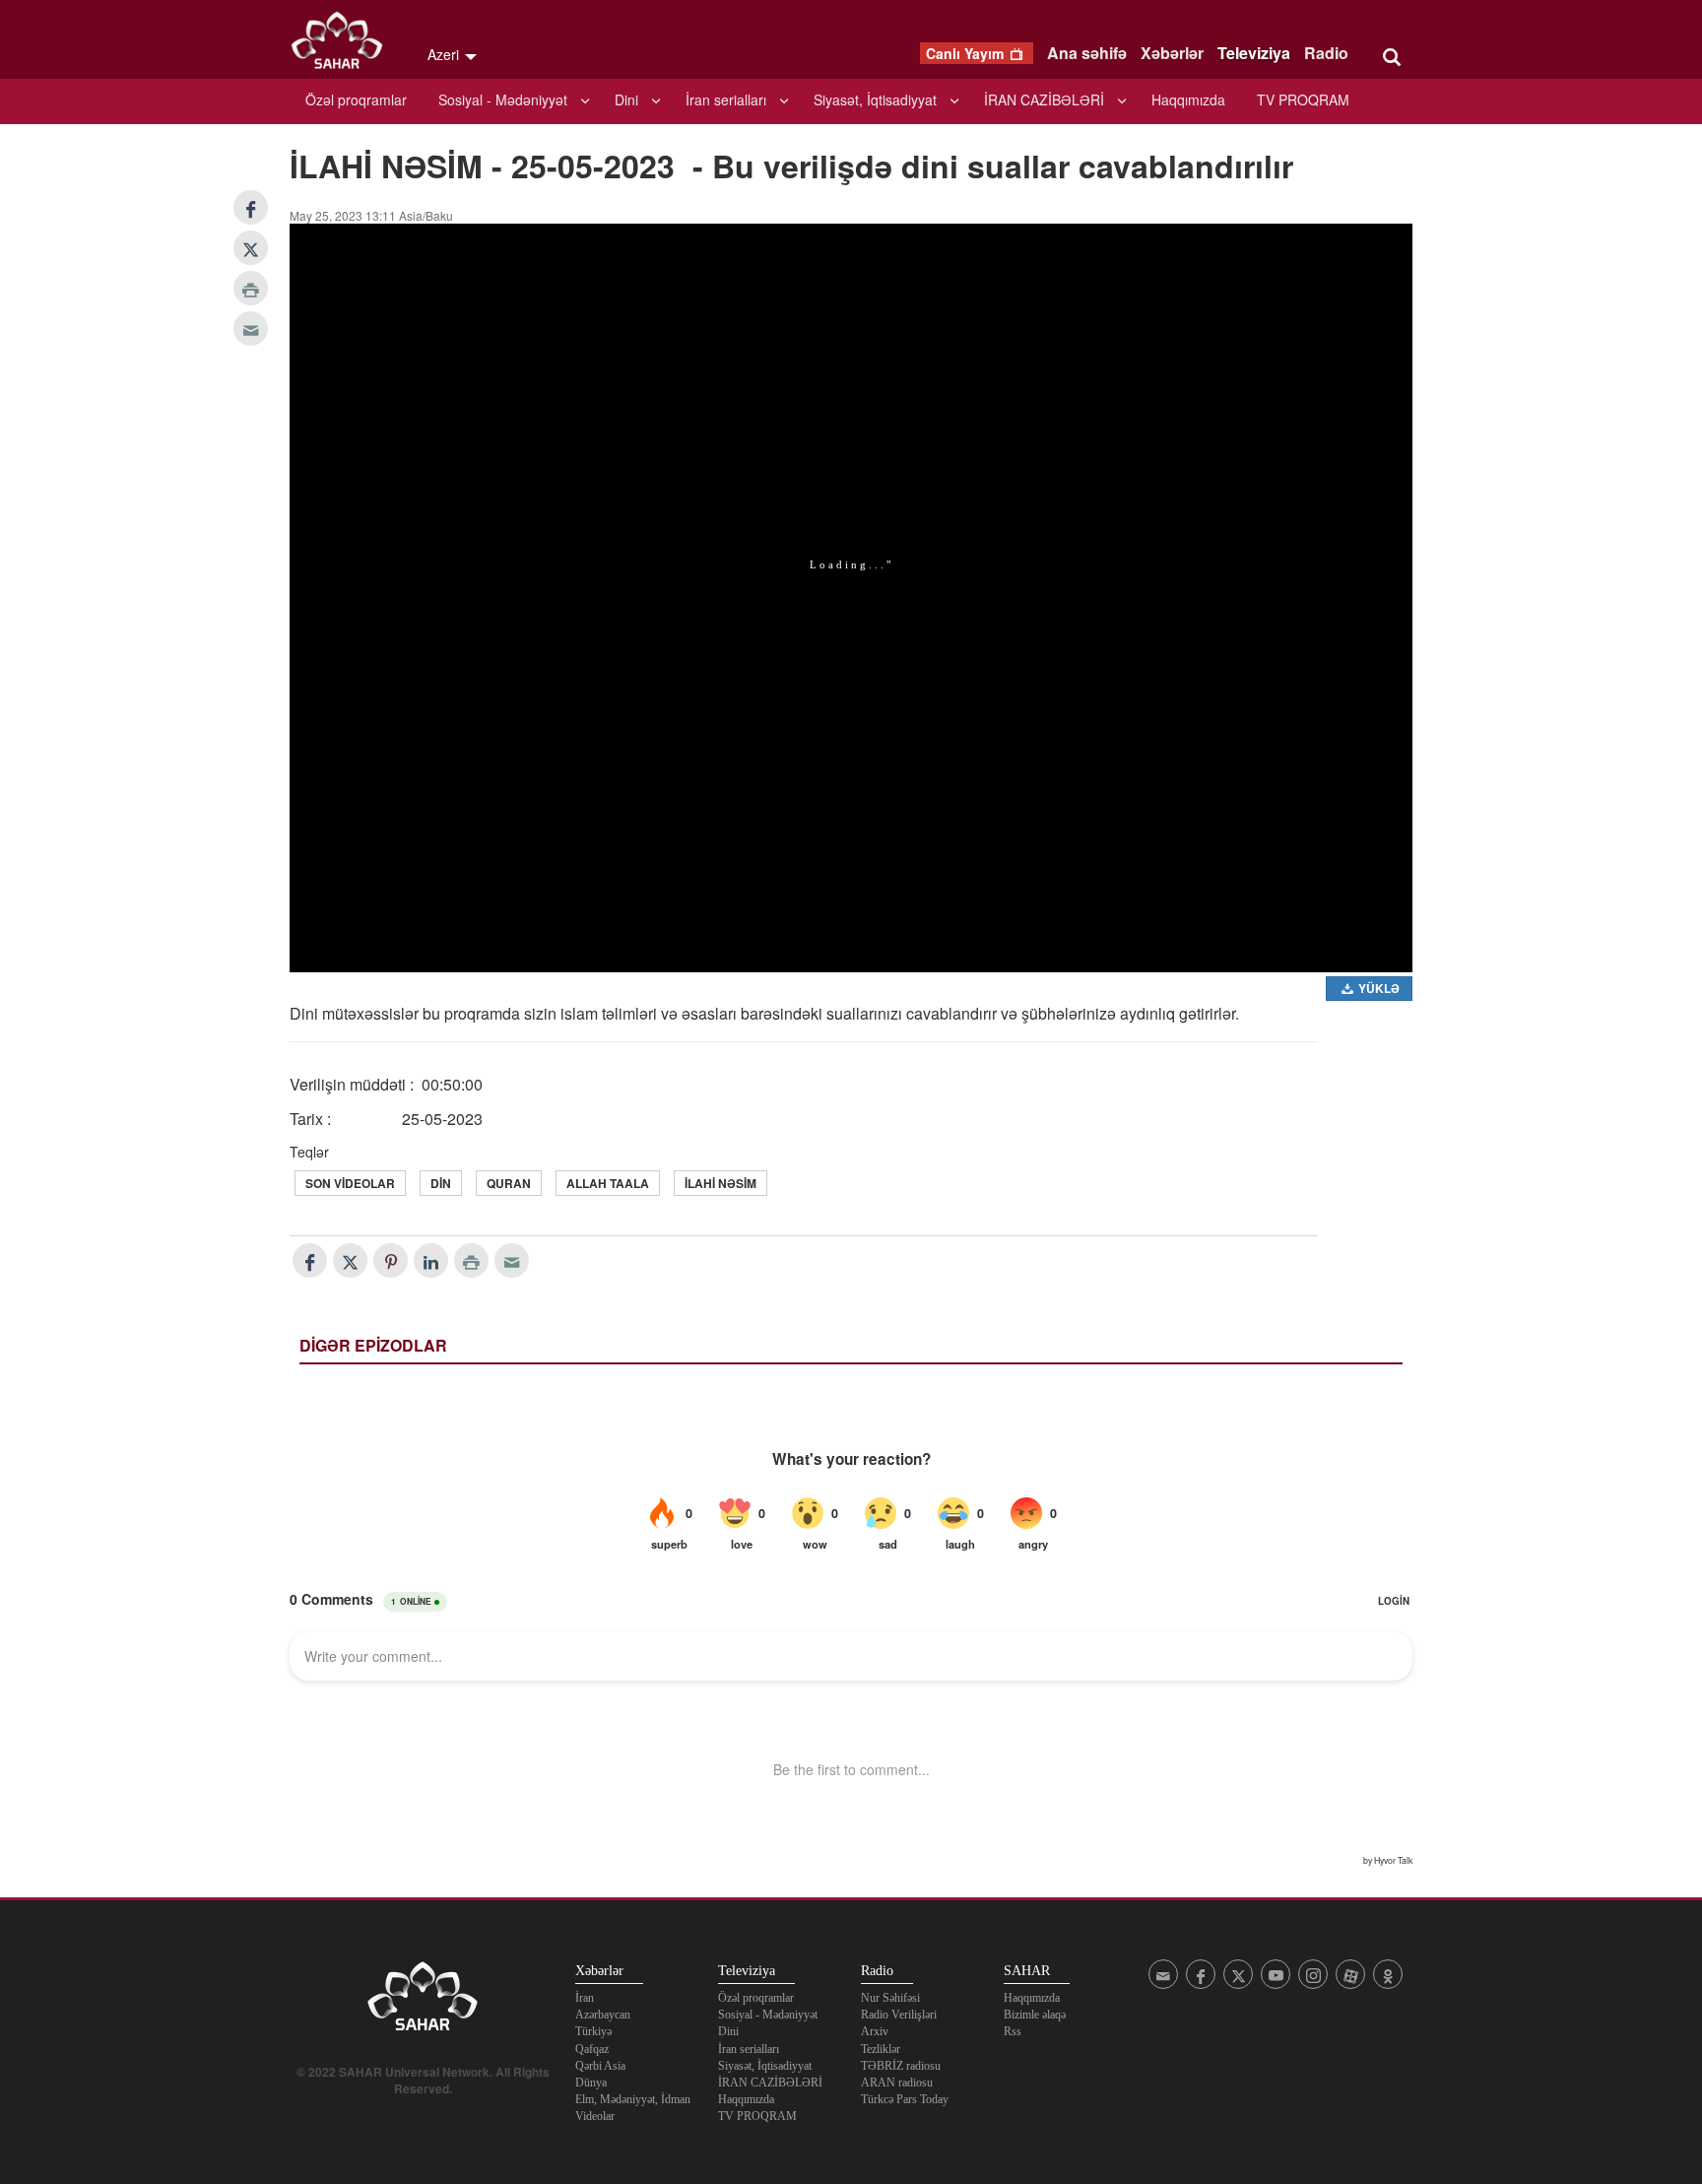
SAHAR (344, 44)
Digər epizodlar (373, 1345)
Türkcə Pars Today (905, 2099)
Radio (1326, 53)
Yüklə (1377, 988)
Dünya (591, 2083)
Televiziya (1254, 53)
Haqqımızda (1188, 99)
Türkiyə (593, 2031)
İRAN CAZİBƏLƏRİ (1044, 99)
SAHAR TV (423, 2002)
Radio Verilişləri (899, 2015)
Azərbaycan (603, 2015)
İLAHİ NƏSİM (720, 1183)
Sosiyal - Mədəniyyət (503, 99)
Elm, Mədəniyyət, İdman (633, 2099)
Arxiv (875, 2031)
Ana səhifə (1087, 53)
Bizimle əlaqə (1035, 2015)
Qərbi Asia (600, 2066)
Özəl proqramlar (356, 99)
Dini (626, 99)
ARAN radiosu (897, 2083)
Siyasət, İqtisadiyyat (875, 99)
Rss (1013, 2031)
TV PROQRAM (1303, 99)
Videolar (595, 2116)
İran (585, 1998)
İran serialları (726, 99)
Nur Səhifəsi (890, 1998)
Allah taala (608, 1183)
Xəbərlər (1172, 53)
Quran (509, 1183)
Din (441, 1183)
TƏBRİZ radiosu (901, 2066)
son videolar (350, 1183)
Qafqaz (592, 2049)
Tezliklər (881, 2049)
